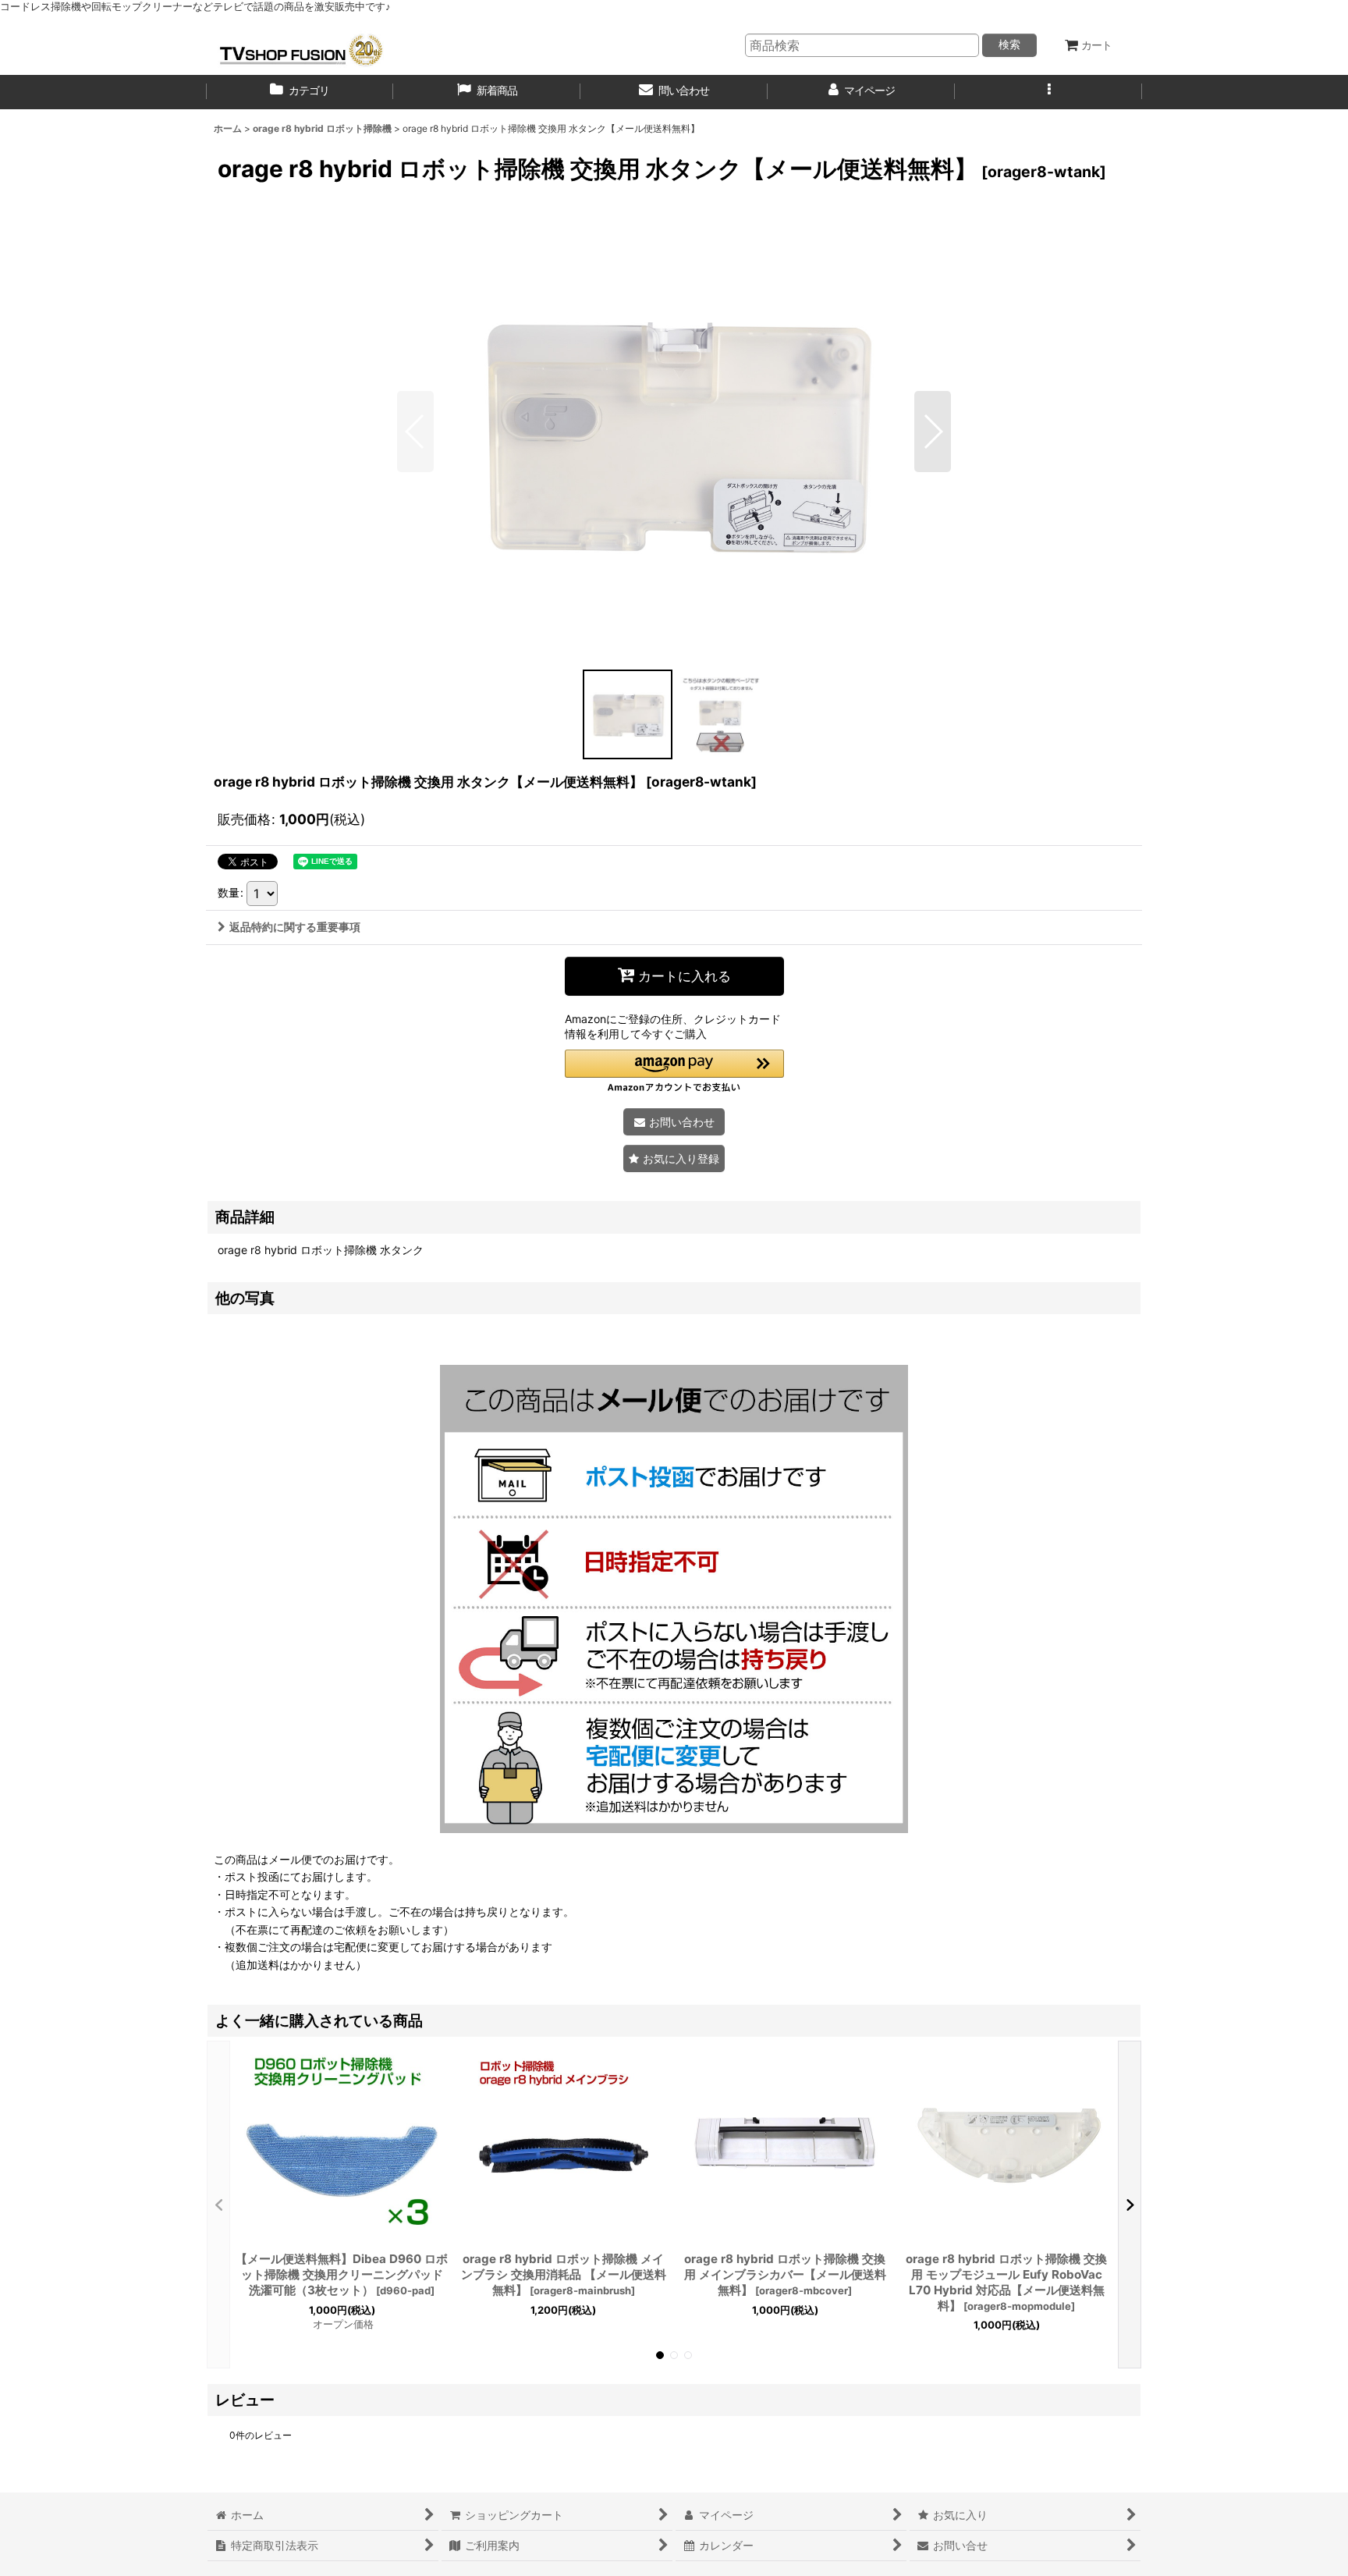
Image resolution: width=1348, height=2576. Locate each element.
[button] (1048, 92)
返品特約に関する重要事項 (295, 927)
